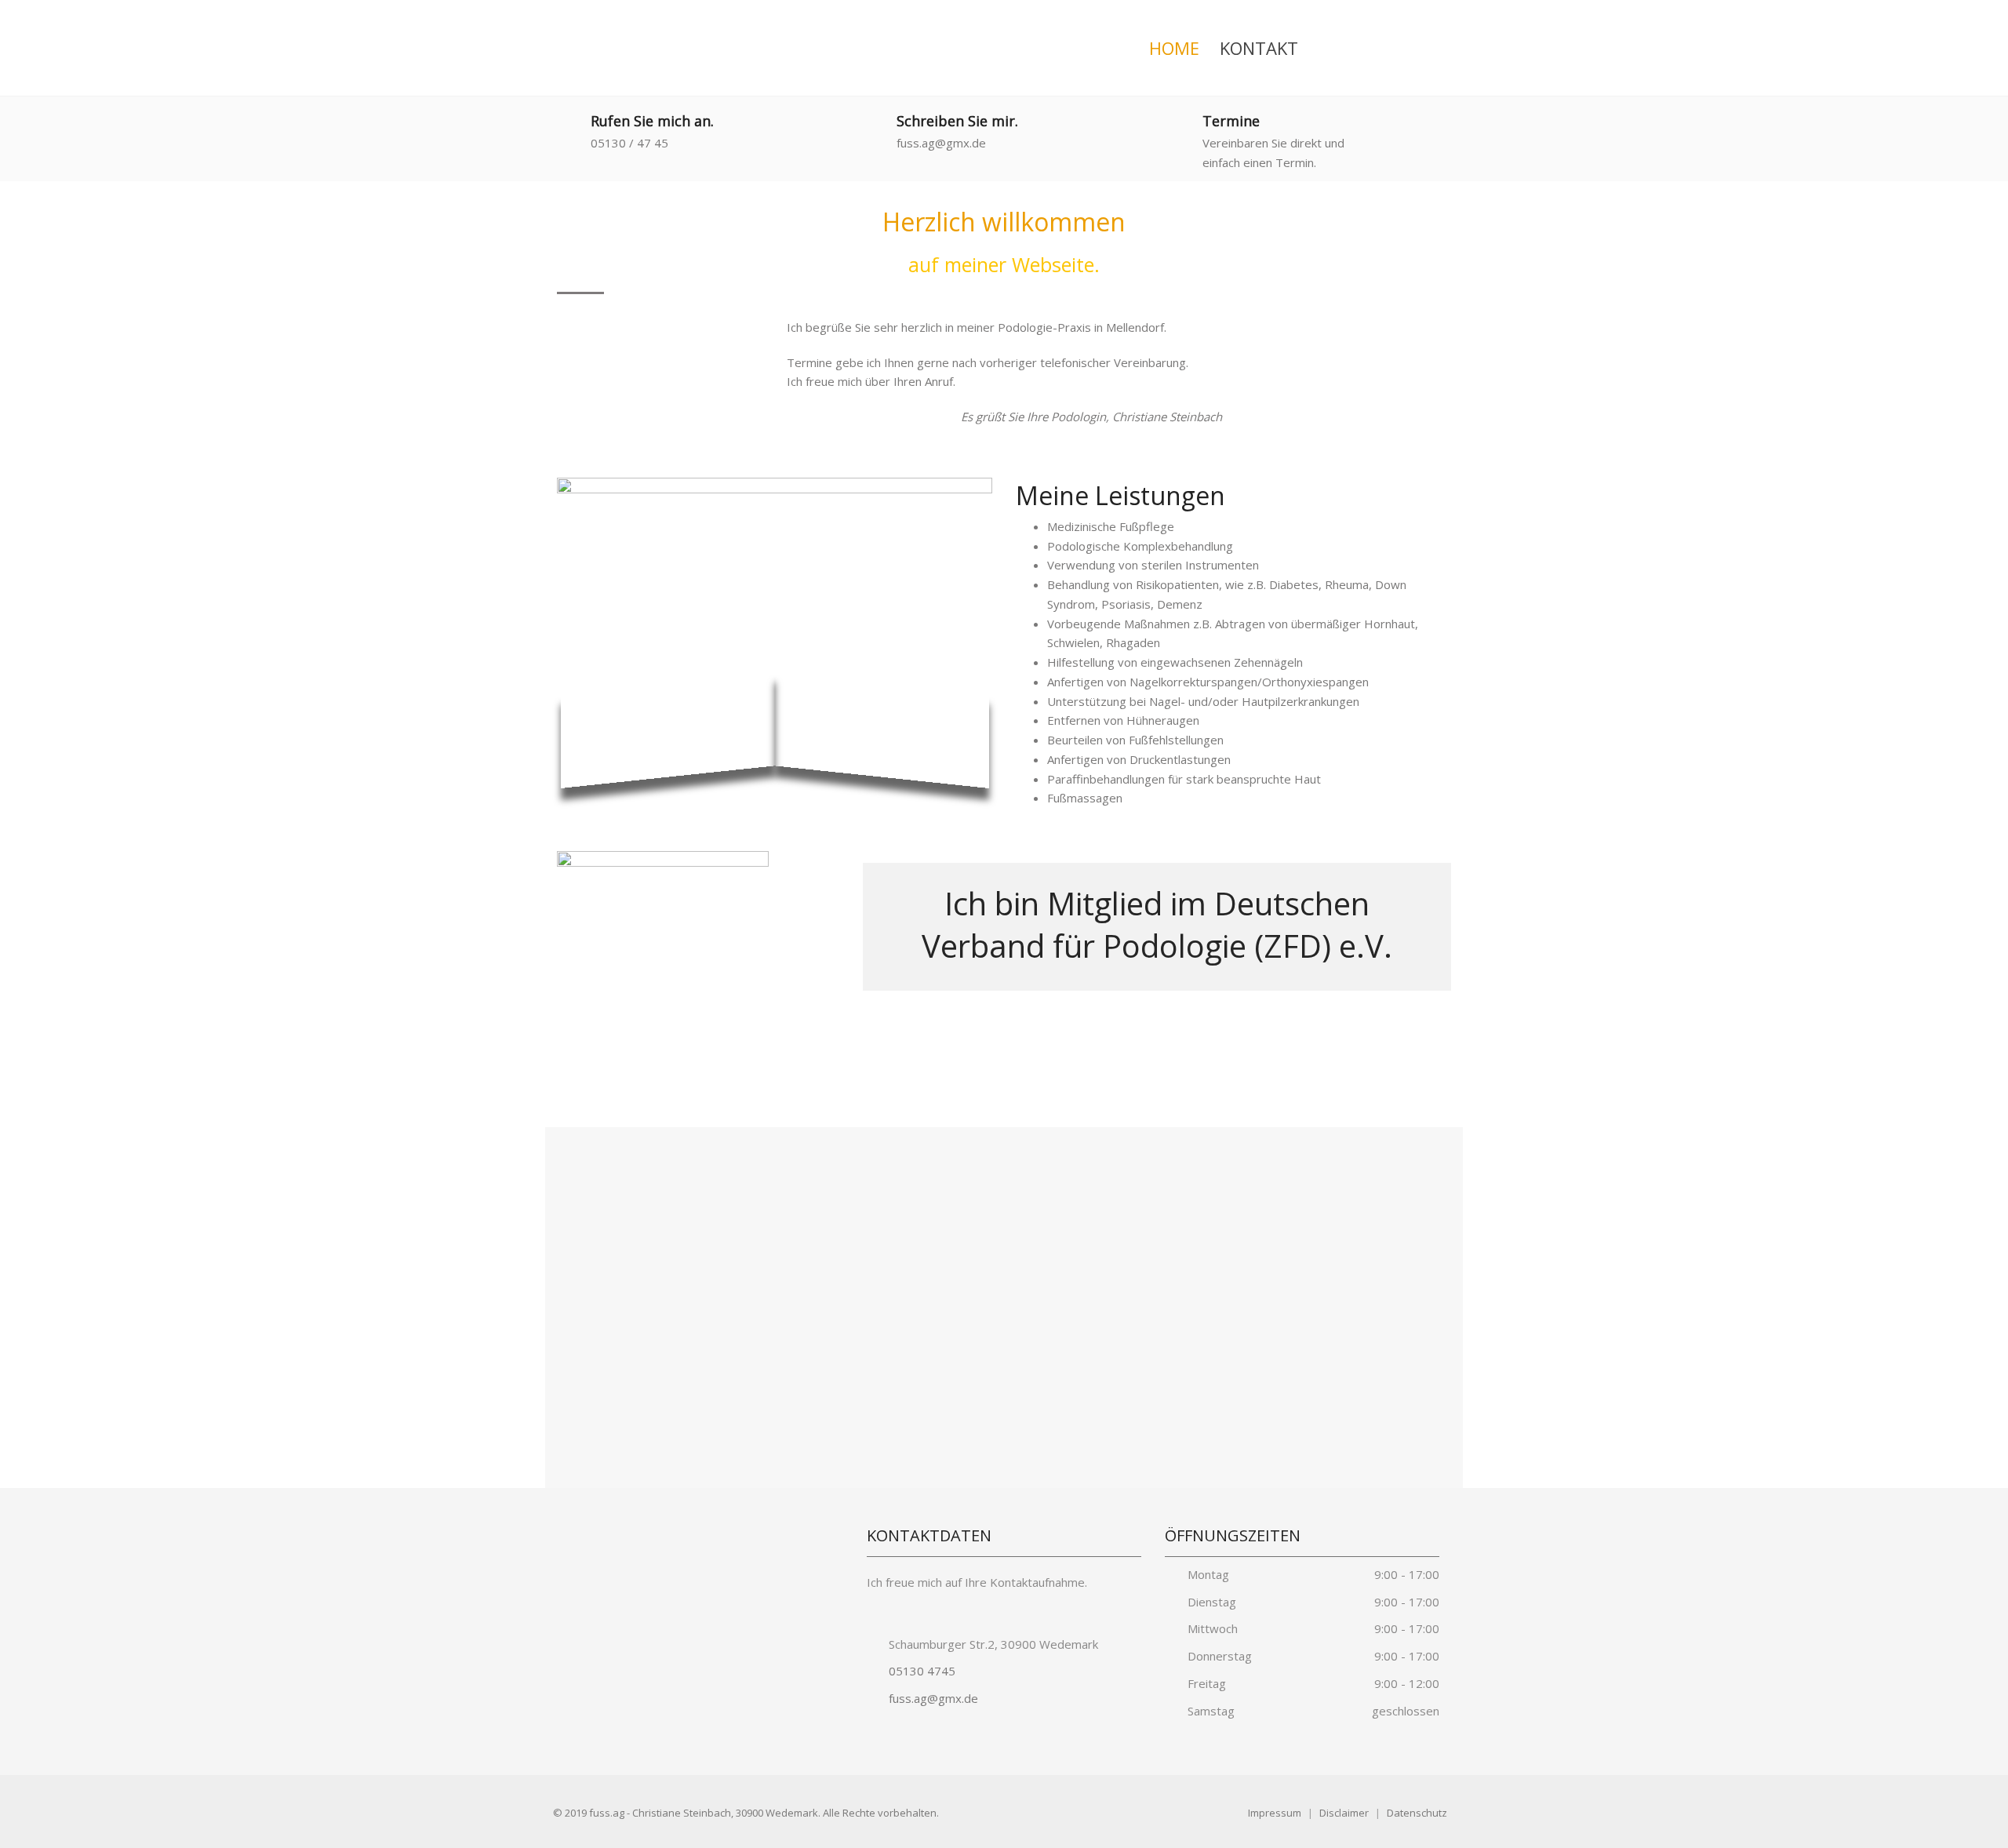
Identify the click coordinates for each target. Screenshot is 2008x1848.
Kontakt (1259, 48)
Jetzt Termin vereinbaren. (1310, 1057)
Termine (1231, 121)
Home (1174, 48)
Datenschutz (1417, 1813)
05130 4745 (920, 1671)
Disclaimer (1344, 1813)
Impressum (1275, 1813)
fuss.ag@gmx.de (932, 1698)
